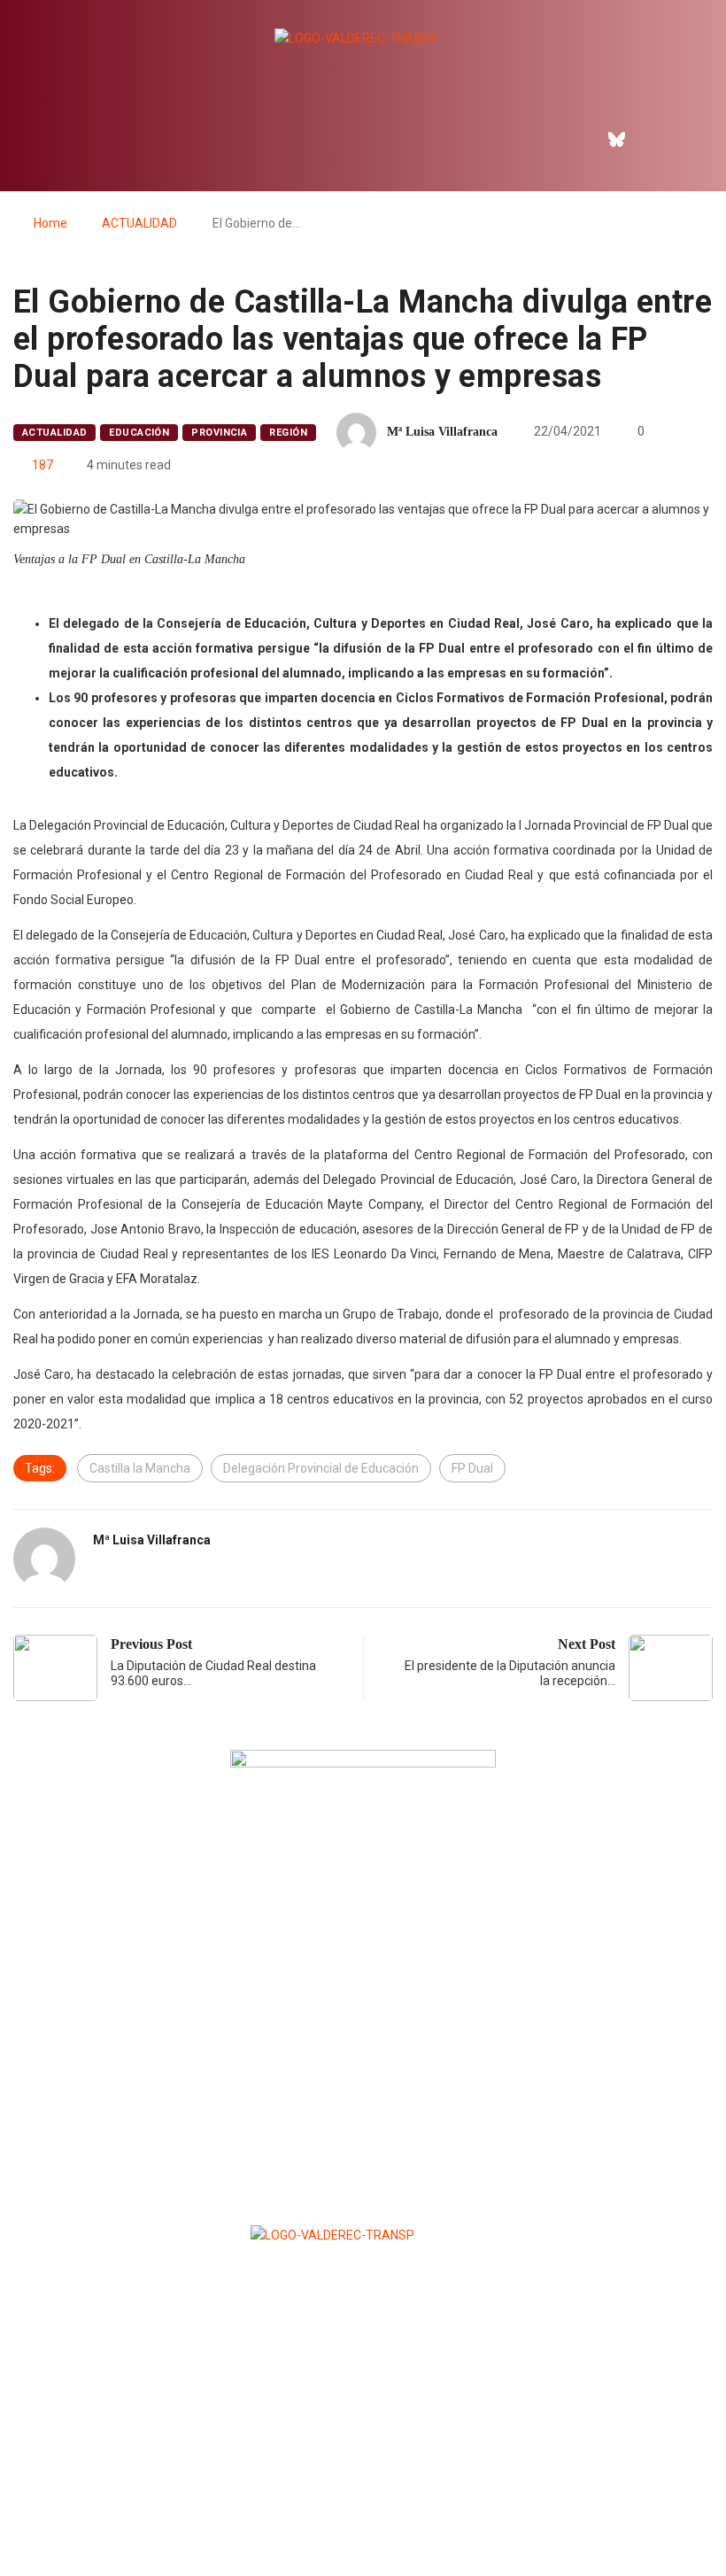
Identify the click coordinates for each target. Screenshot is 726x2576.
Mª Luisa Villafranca (442, 432)
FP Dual (472, 1468)
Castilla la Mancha (140, 1468)
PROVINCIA (219, 433)
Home (50, 223)
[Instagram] (654, 139)
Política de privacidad (362, 2519)
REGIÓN (288, 433)
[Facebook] (578, 139)
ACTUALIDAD (139, 223)
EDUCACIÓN (139, 433)
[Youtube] (692, 139)
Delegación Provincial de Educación (321, 1468)
